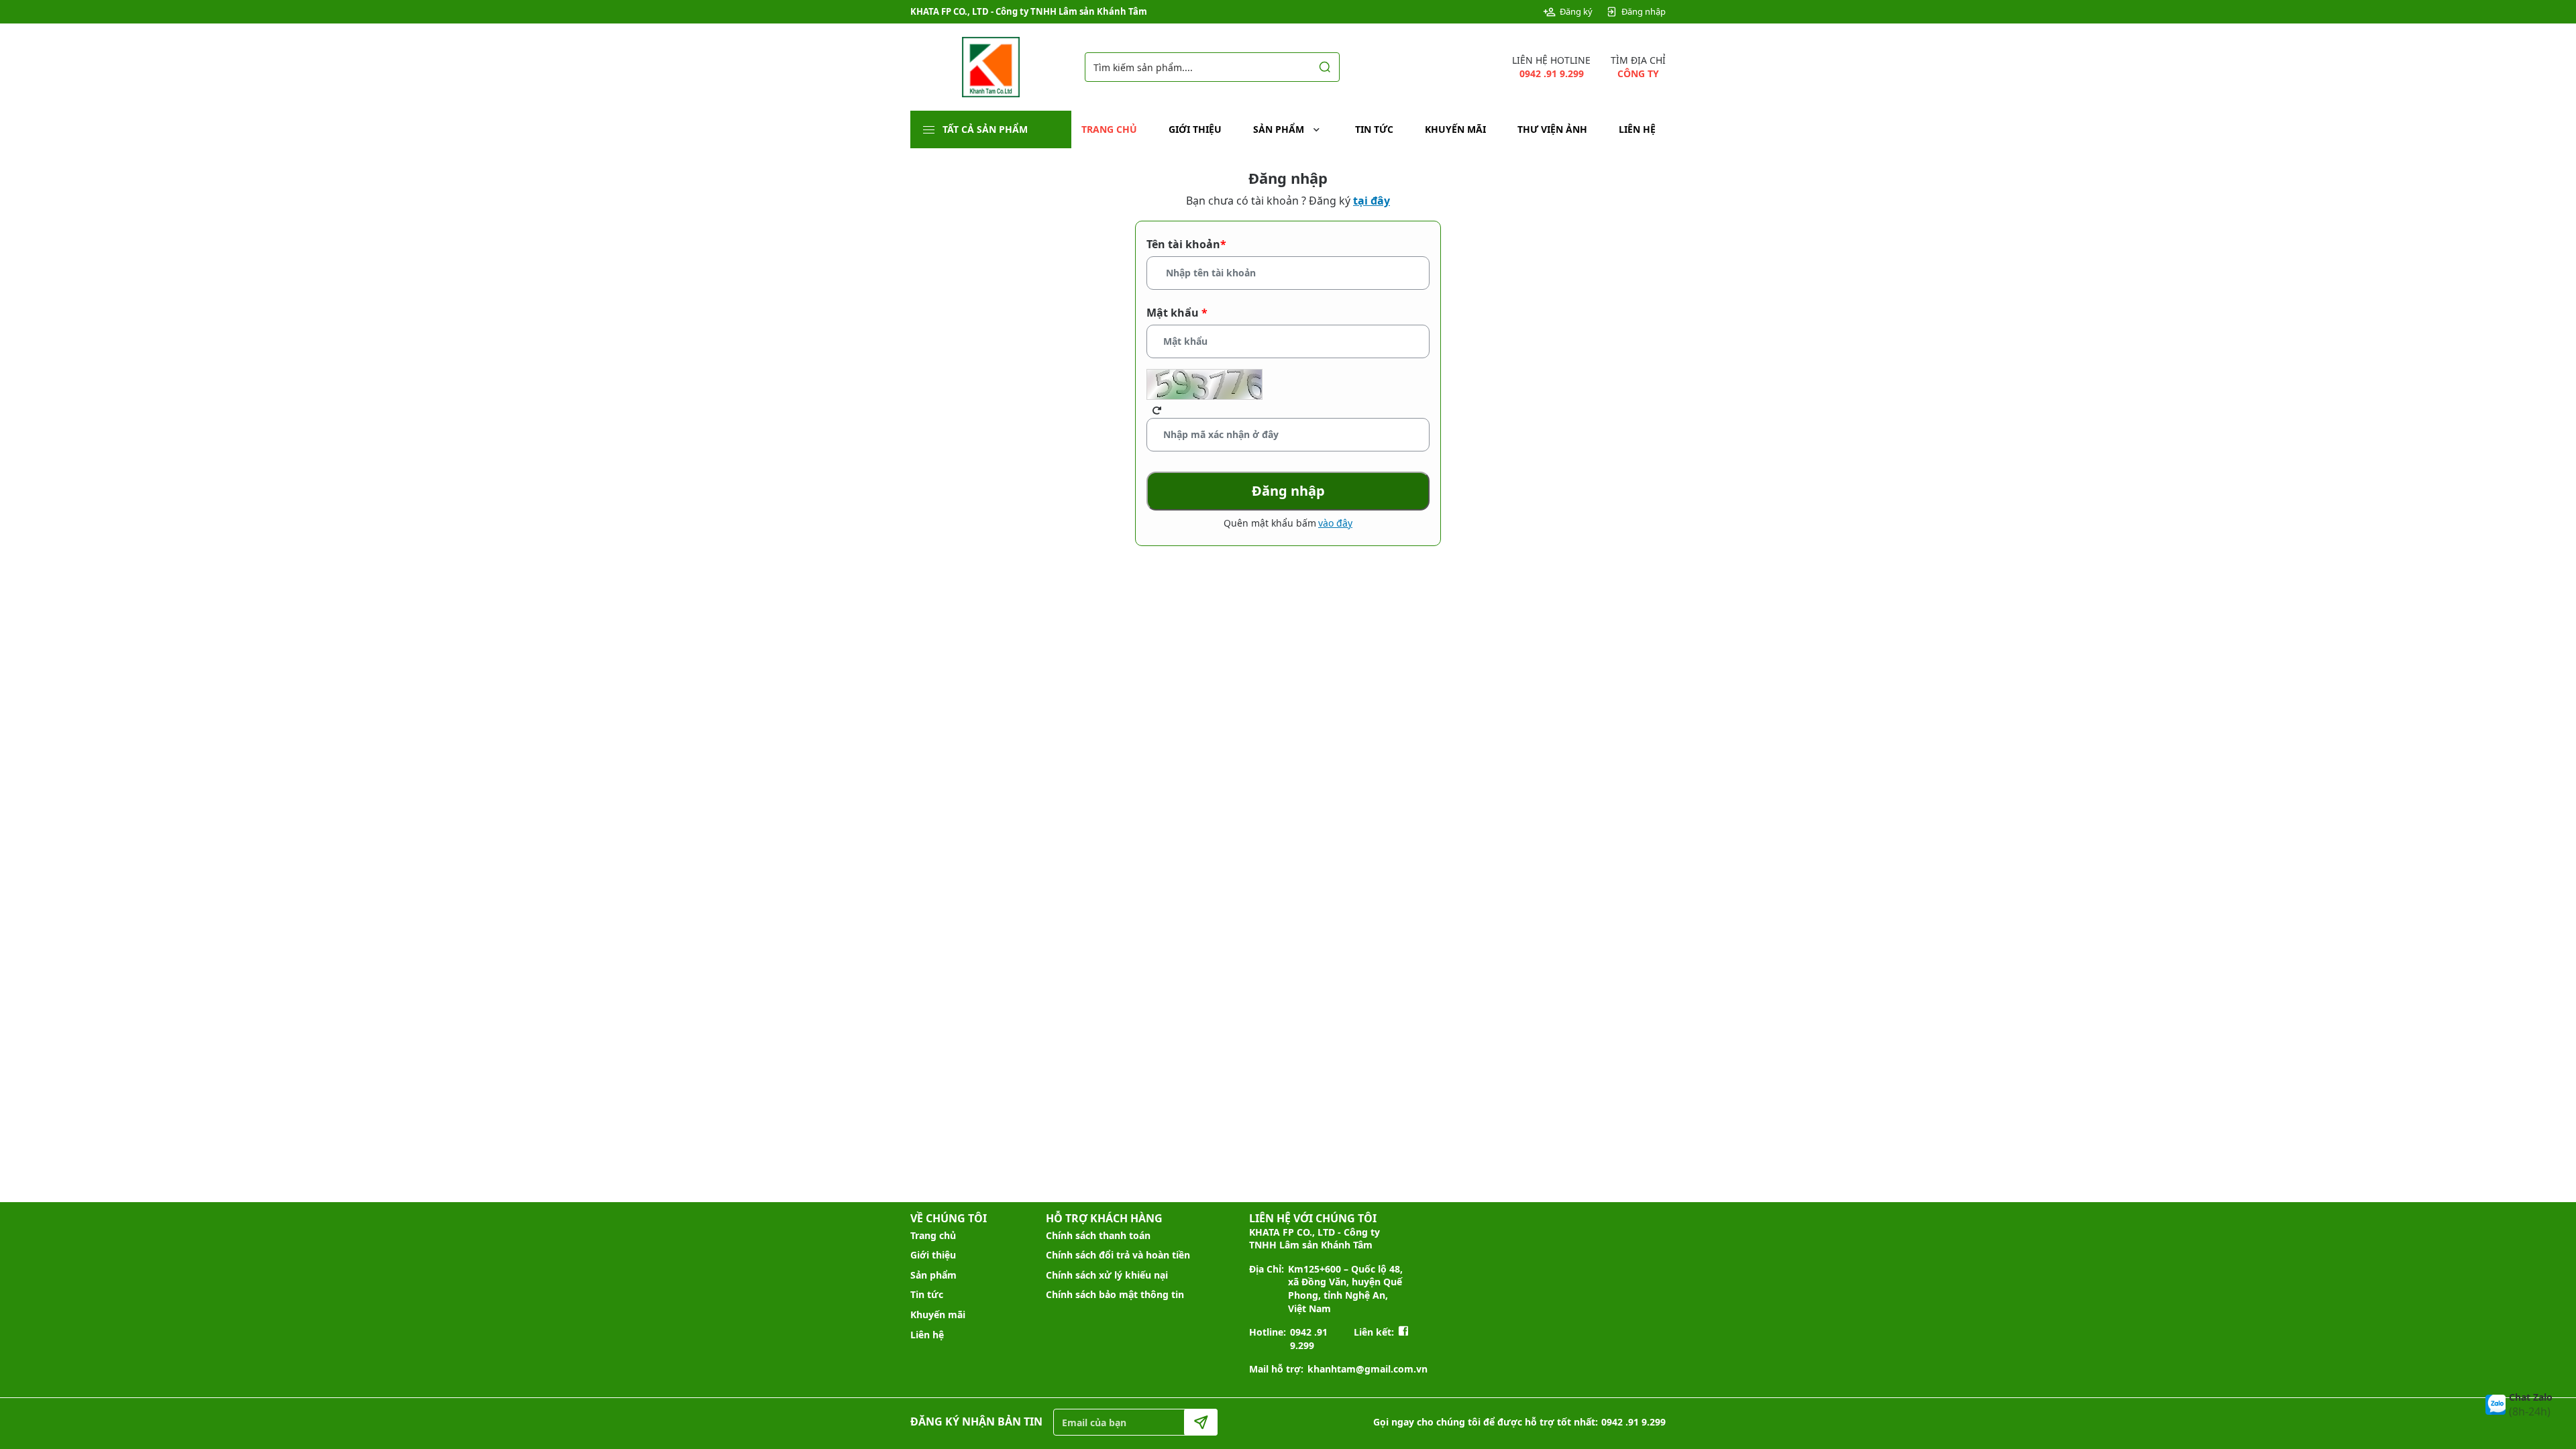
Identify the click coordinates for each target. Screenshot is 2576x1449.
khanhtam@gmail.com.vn (1367, 1369)
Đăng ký (1576, 11)
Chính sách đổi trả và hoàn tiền (1118, 1255)
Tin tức (1374, 129)
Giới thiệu (1195, 129)
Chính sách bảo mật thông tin (1115, 1294)
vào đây (1335, 523)
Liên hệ (1637, 129)
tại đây (1372, 201)
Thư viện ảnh (1552, 129)
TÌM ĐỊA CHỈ (1638, 67)
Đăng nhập (1644, 11)
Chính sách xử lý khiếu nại (1107, 1275)
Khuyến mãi (1455, 129)
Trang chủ (1109, 129)
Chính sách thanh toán (1098, 1235)
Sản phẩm (1279, 129)
